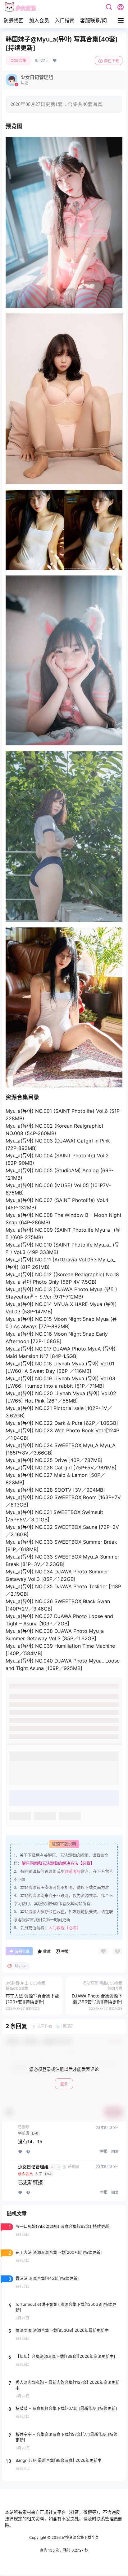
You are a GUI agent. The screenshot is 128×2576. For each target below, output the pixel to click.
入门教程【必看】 (65, 1928)
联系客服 (73, 1871)
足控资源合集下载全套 (80, 2537)
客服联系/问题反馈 (101, 20)
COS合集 (18, 61)
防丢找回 (14, 20)
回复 (115, 2151)
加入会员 (39, 20)
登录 (64, 2084)
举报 (104, 2151)
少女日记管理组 (33, 2167)
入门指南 (65, 20)
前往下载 (112, 61)
